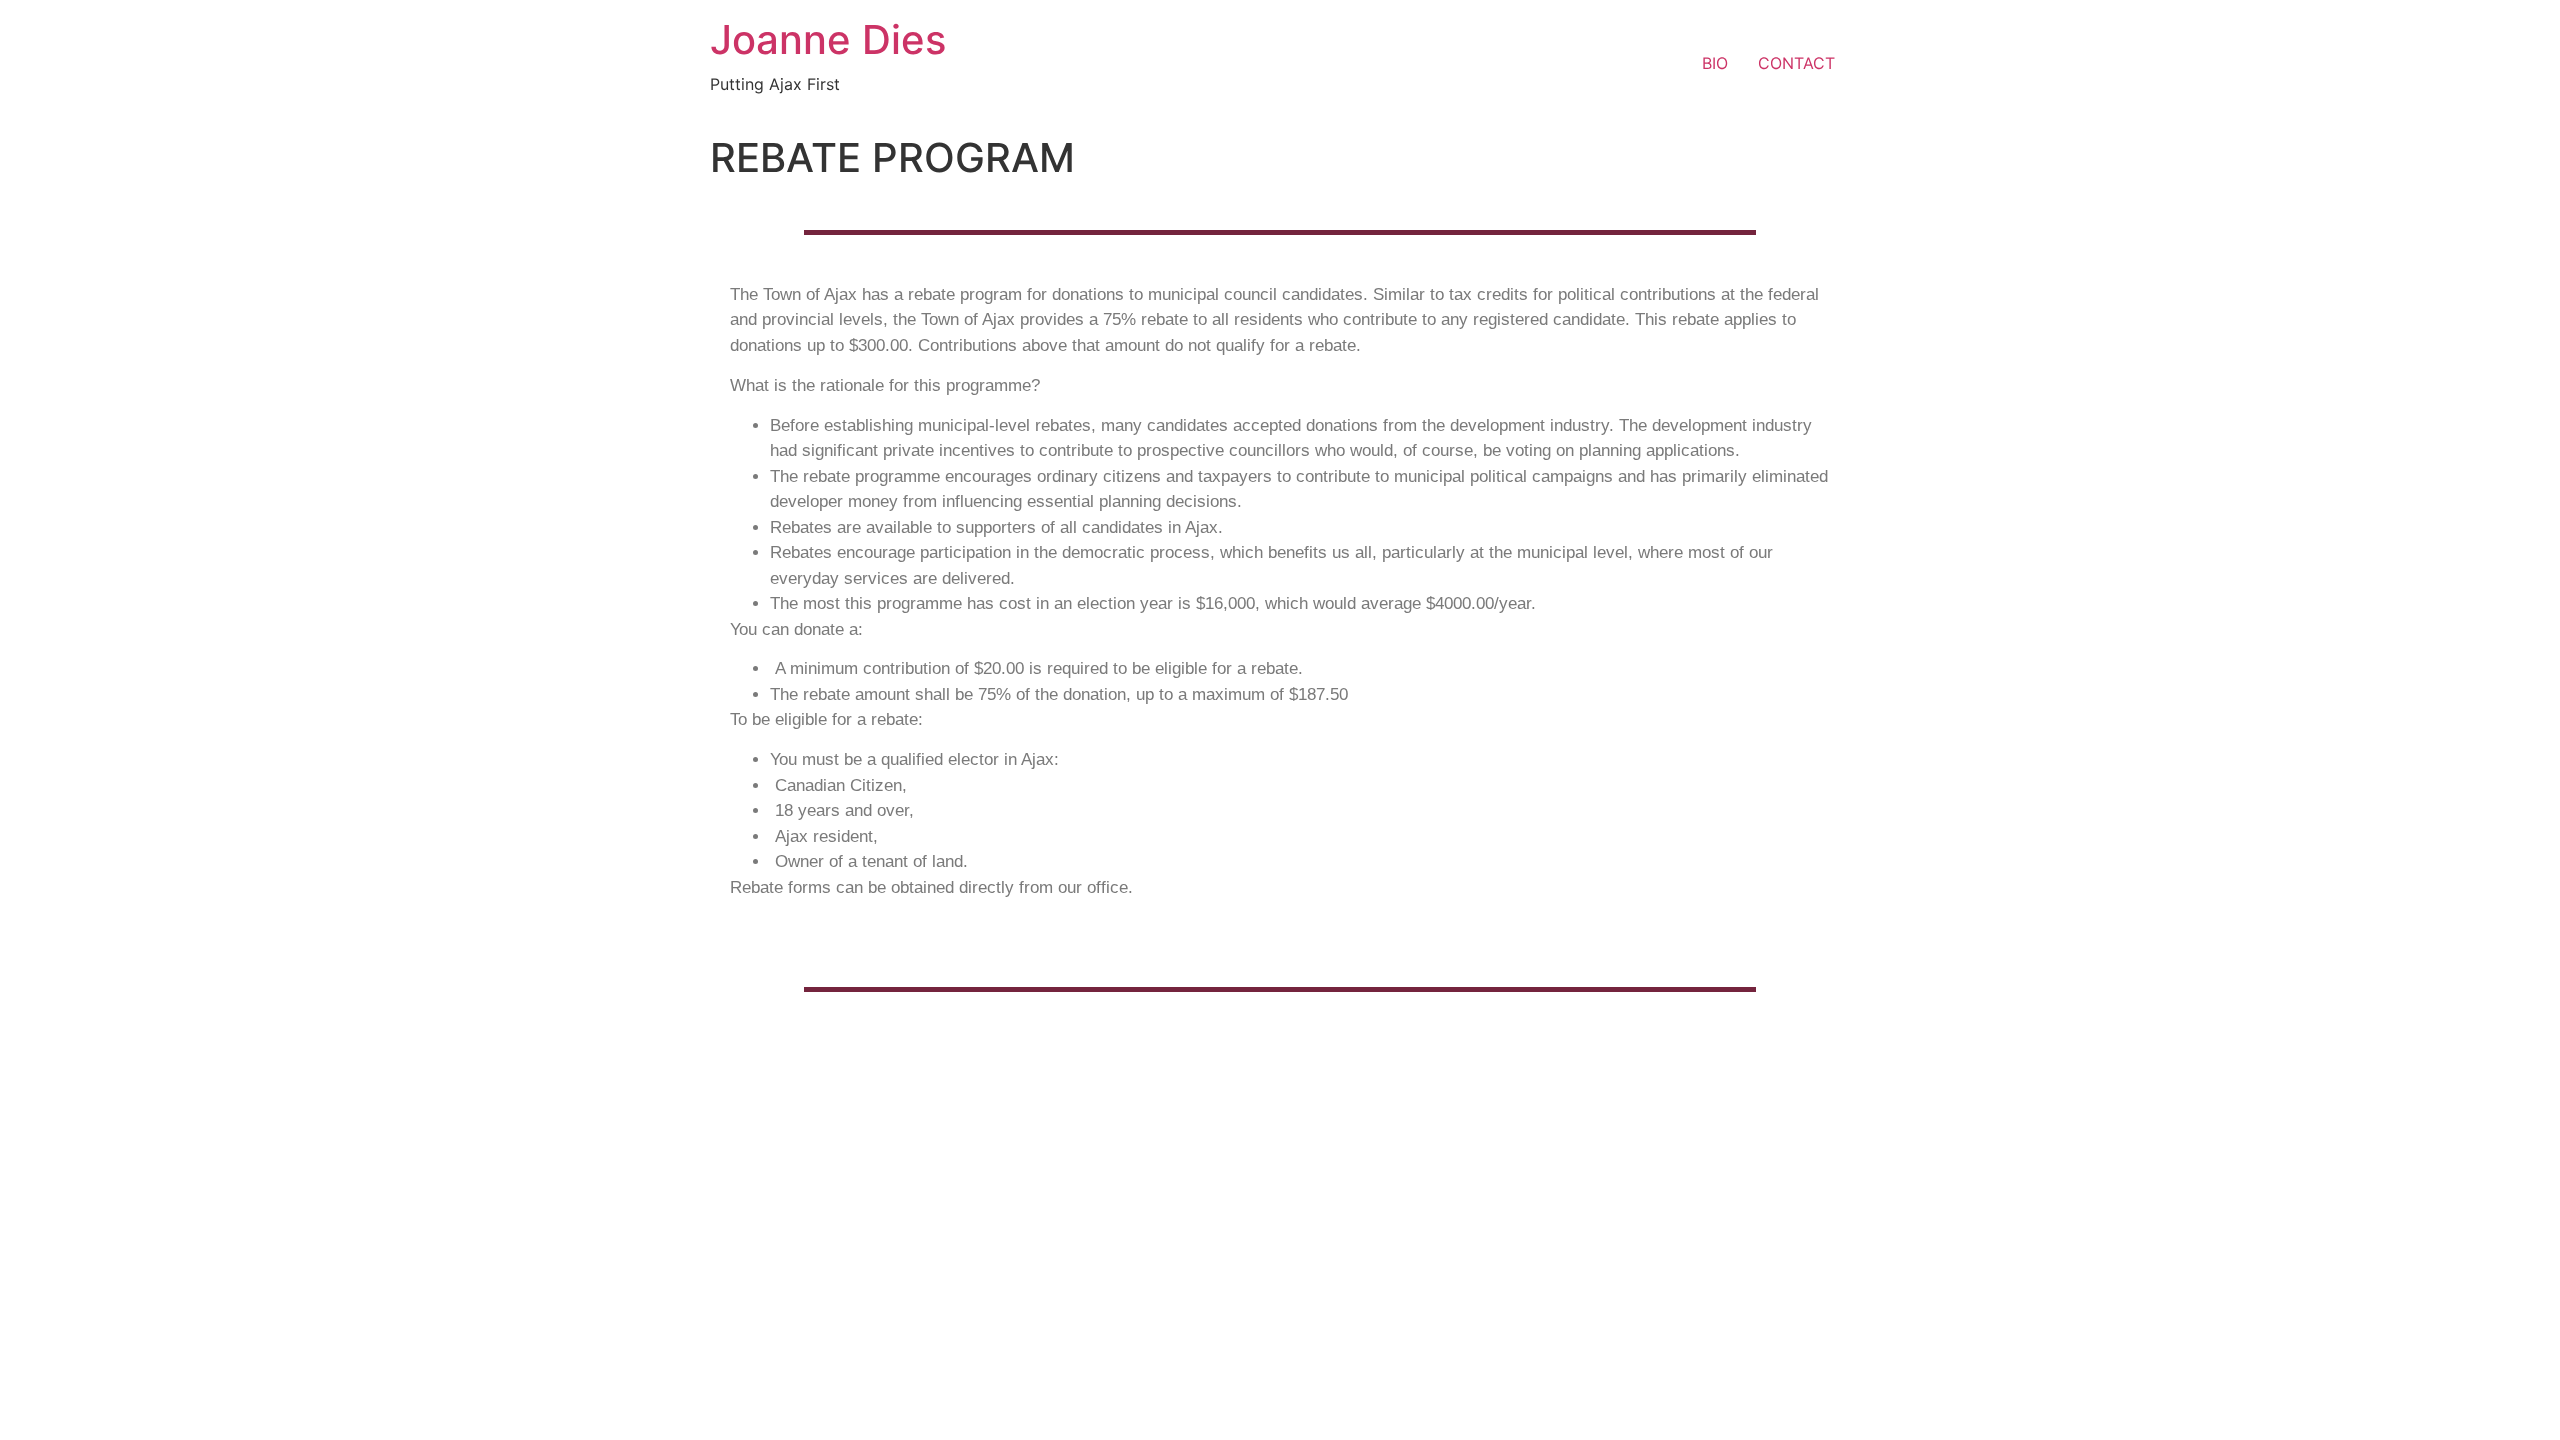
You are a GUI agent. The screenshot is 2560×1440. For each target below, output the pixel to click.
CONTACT (1796, 63)
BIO (1715, 63)
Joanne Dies (828, 39)
